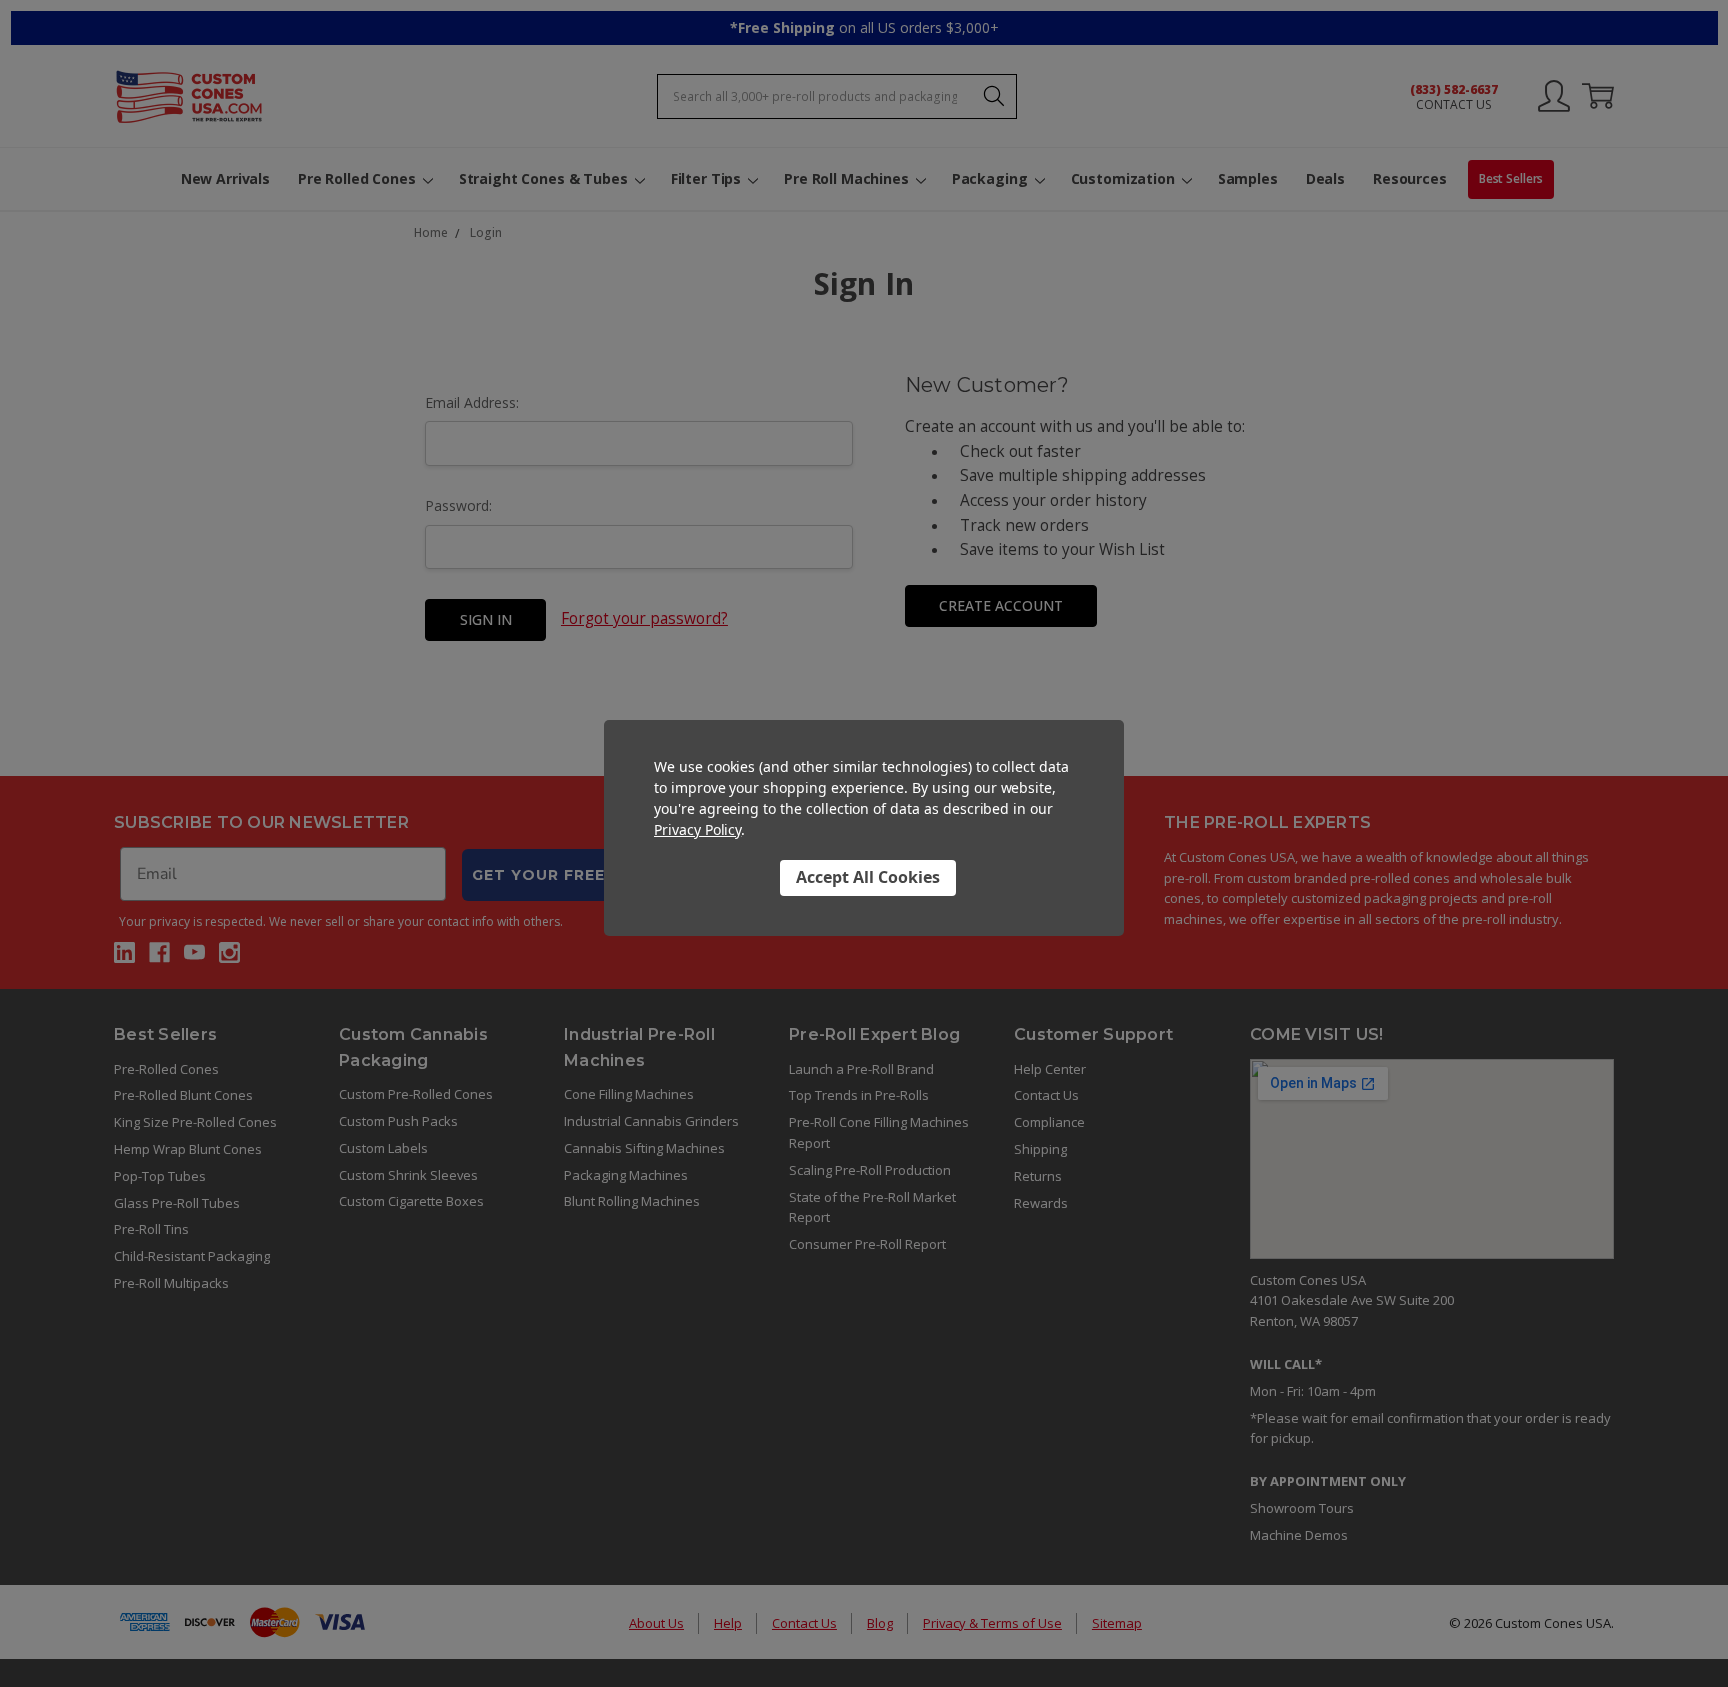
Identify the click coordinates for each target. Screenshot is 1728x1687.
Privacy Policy (697, 829)
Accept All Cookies (868, 877)
